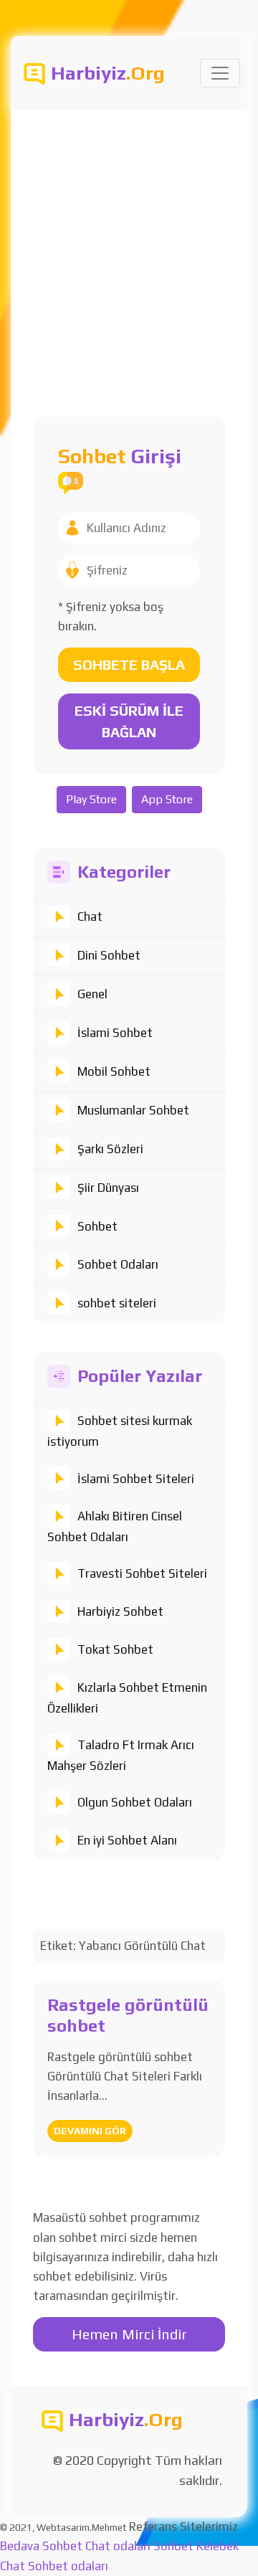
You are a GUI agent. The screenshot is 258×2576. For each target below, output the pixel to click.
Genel (92, 994)
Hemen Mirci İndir (129, 2334)
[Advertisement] (129, 246)
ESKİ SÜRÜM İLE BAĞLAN (129, 721)
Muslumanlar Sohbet (133, 1110)
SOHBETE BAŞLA (129, 664)
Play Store (91, 799)
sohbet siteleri (117, 1303)
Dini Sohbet (109, 955)
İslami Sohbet (115, 1033)
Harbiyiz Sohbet (120, 1611)
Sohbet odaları (68, 2566)
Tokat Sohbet (115, 1649)
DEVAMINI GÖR (90, 2131)
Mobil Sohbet (114, 1071)
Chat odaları (118, 2546)
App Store (167, 799)
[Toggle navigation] (220, 73)
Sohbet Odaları (118, 1264)
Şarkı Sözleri (110, 1149)
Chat (90, 917)
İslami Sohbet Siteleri (136, 1479)
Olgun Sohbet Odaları (135, 1802)
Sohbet (97, 1226)
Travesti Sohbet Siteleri (142, 1573)
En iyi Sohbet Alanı (127, 1840)
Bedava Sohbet (41, 2546)
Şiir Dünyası (108, 1188)
